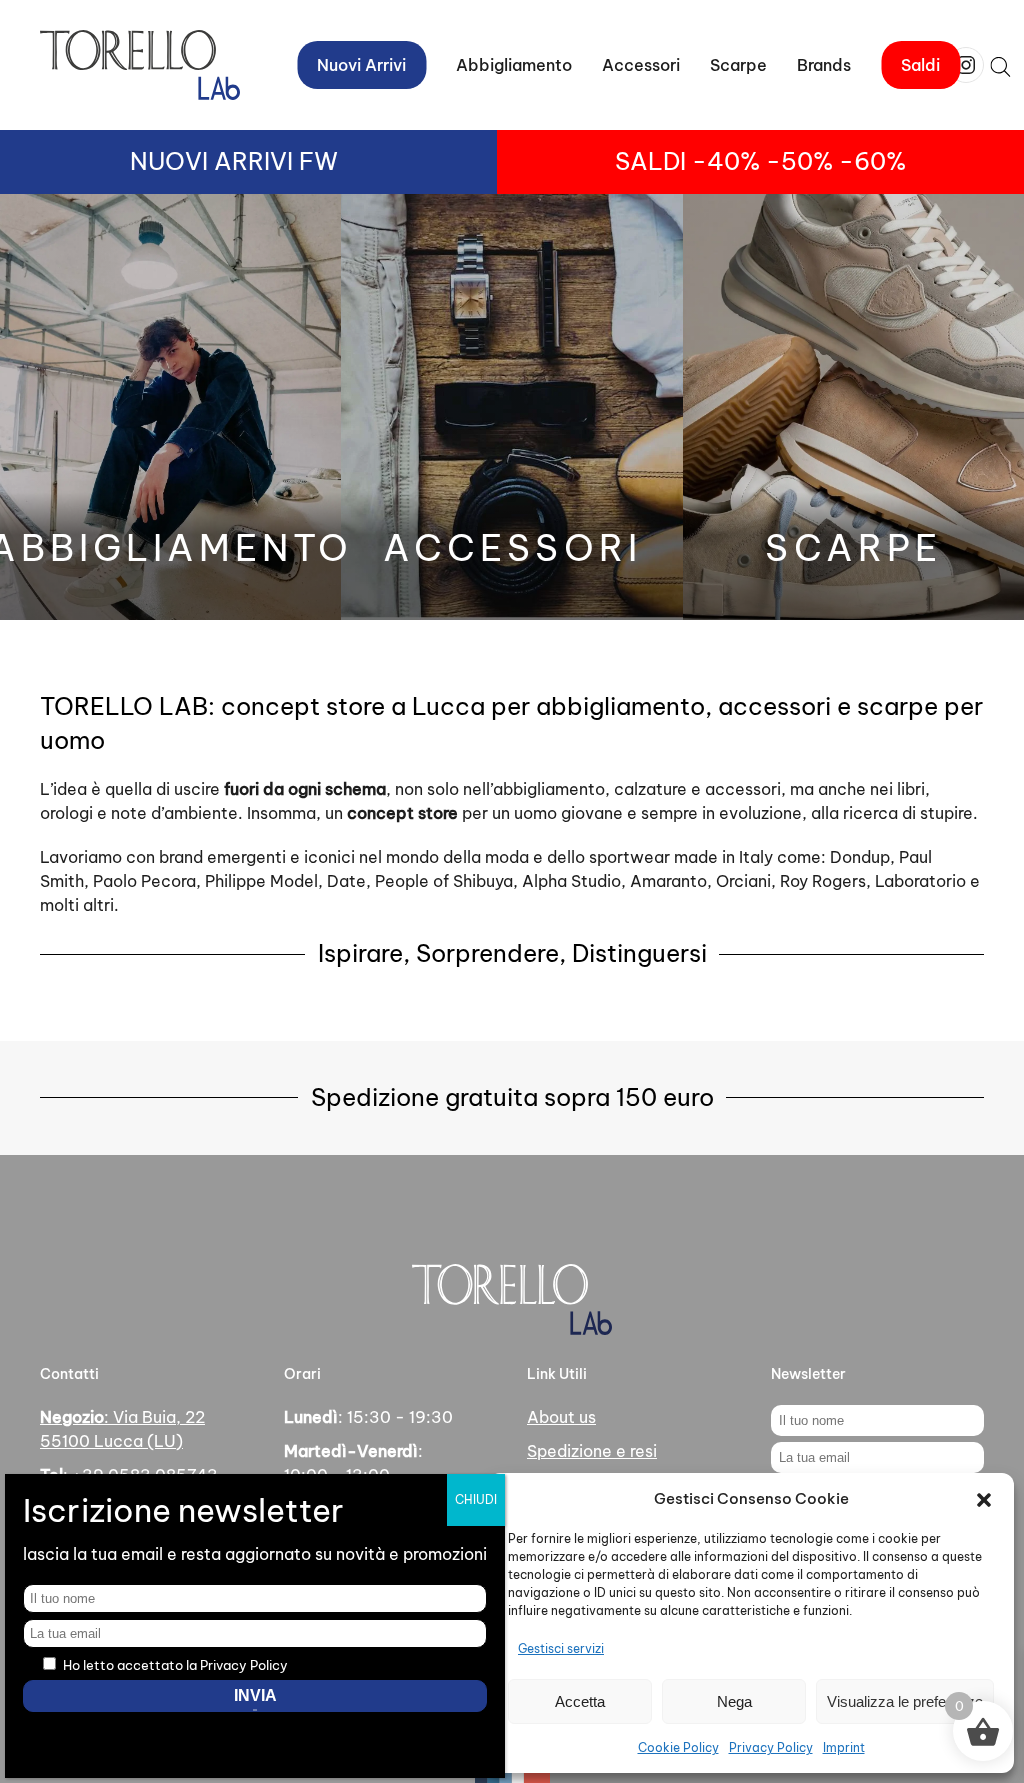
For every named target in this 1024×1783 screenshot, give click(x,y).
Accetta (580, 1701)
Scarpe (738, 65)
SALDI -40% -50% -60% (760, 161)
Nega (734, 1701)
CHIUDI (476, 1499)
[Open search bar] (1000, 65)
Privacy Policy (771, 1747)
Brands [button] (824, 65)
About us (561, 1417)
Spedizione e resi (592, 1451)
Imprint (844, 1747)
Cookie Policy (678, 1747)
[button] (984, 1499)
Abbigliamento (170, 548)
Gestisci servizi (561, 1648)
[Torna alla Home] (140, 65)
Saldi (920, 65)
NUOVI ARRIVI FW (234, 161)
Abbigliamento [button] (514, 65)
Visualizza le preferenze (905, 1701)
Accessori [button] (641, 65)
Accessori (512, 548)
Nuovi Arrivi (361, 65)
